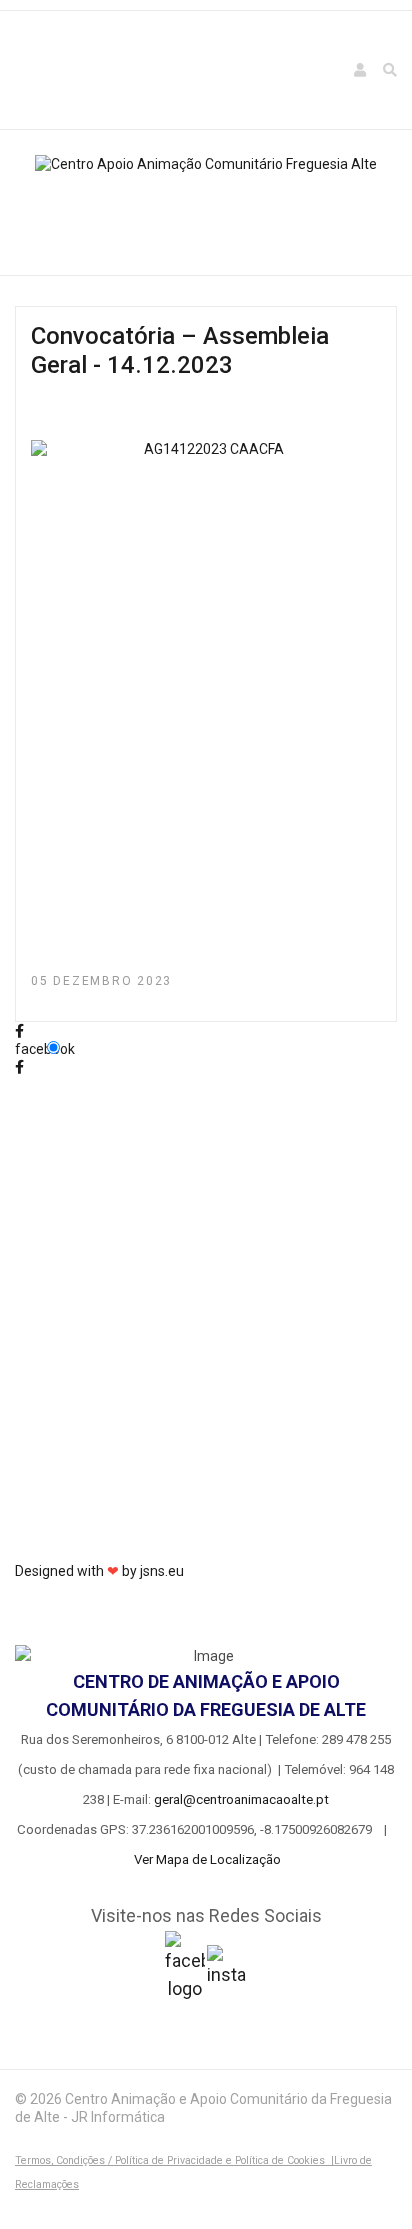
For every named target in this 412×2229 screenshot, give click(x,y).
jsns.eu (162, 1571)
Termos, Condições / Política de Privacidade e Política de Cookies (170, 2160)
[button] (361, 70)
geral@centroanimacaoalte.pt (241, 1799)
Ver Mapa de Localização (207, 1859)
